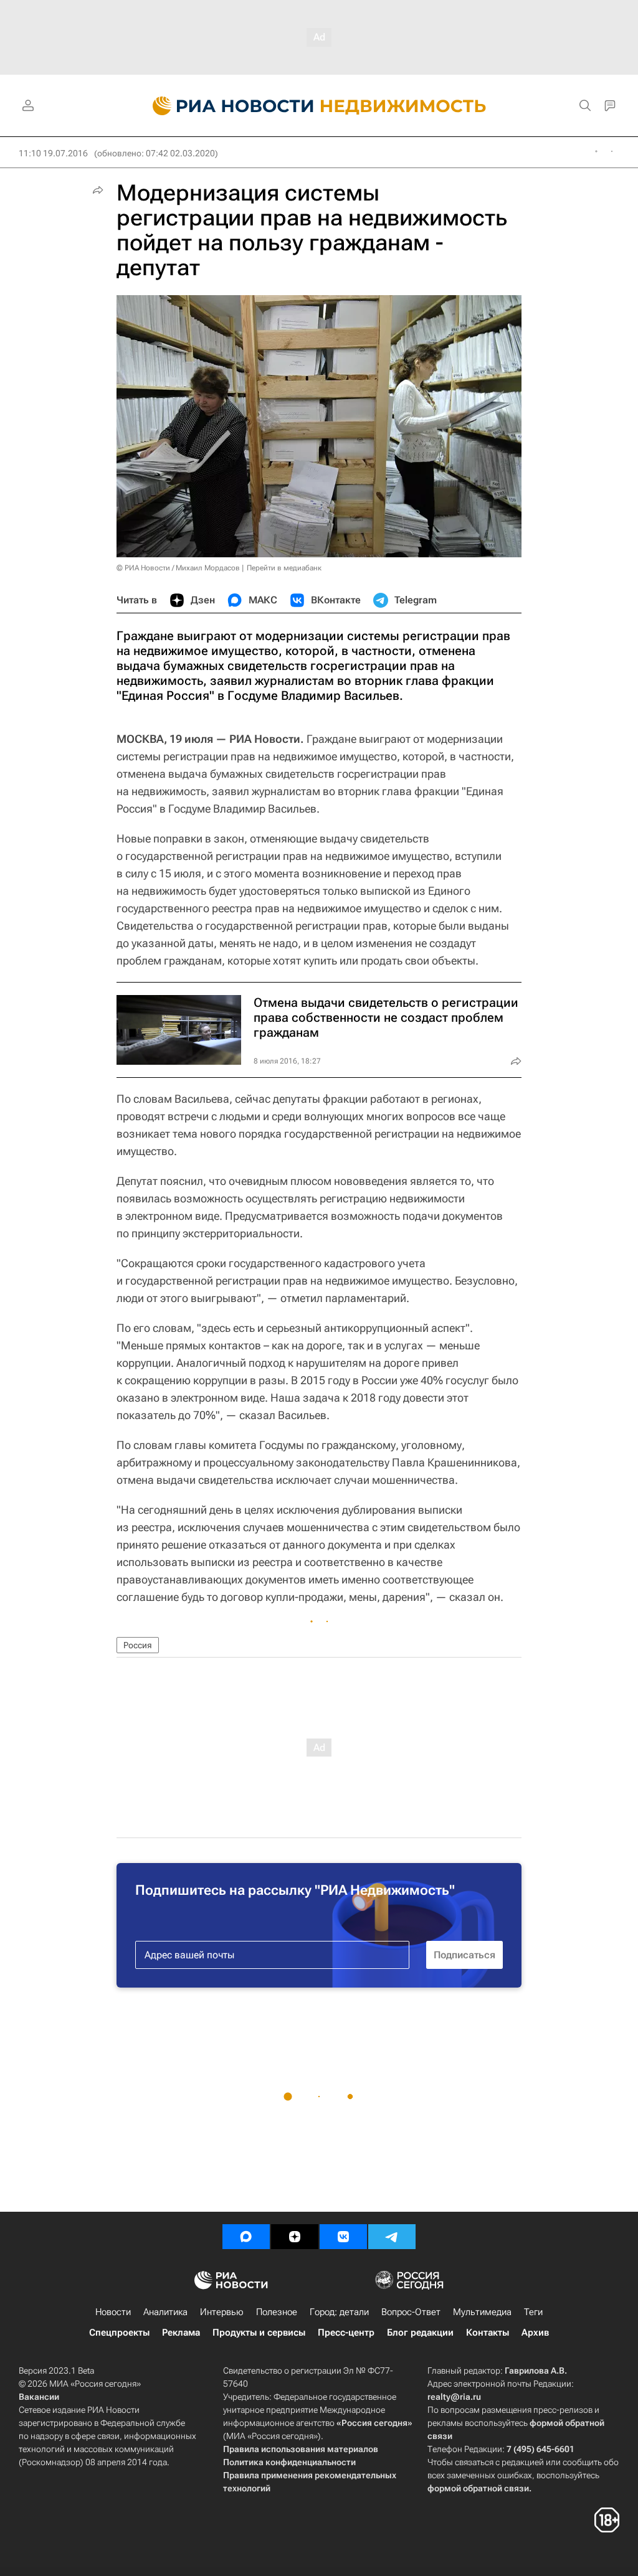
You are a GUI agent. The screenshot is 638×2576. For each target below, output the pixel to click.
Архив (535, 2333)
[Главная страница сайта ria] (226, 106)
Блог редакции (420, 2333)
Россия (138, 1645)
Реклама (181, 2333)
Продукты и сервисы (259, 2333)
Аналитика (165, 2312)
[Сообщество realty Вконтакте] (343, 2237)
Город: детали (339, 2312)
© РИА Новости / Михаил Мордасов (178, 568)
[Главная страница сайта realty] (319, 106)
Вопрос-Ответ (411, 2312)
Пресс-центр (346, 2333)
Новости (113, 2312)
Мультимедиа (482, 2312)
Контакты (488, 2333)
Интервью (222, 2312)
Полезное (277, 2312)
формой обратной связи (478, 2488)
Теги (533, 2312)
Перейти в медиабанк (284, 568)
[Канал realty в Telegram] (392, 2237)
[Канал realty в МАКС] (246, 2237)
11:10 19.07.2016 (53, 153)
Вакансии (39, 2397)
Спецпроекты (119, 2333)
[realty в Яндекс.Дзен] (295, 2237)
